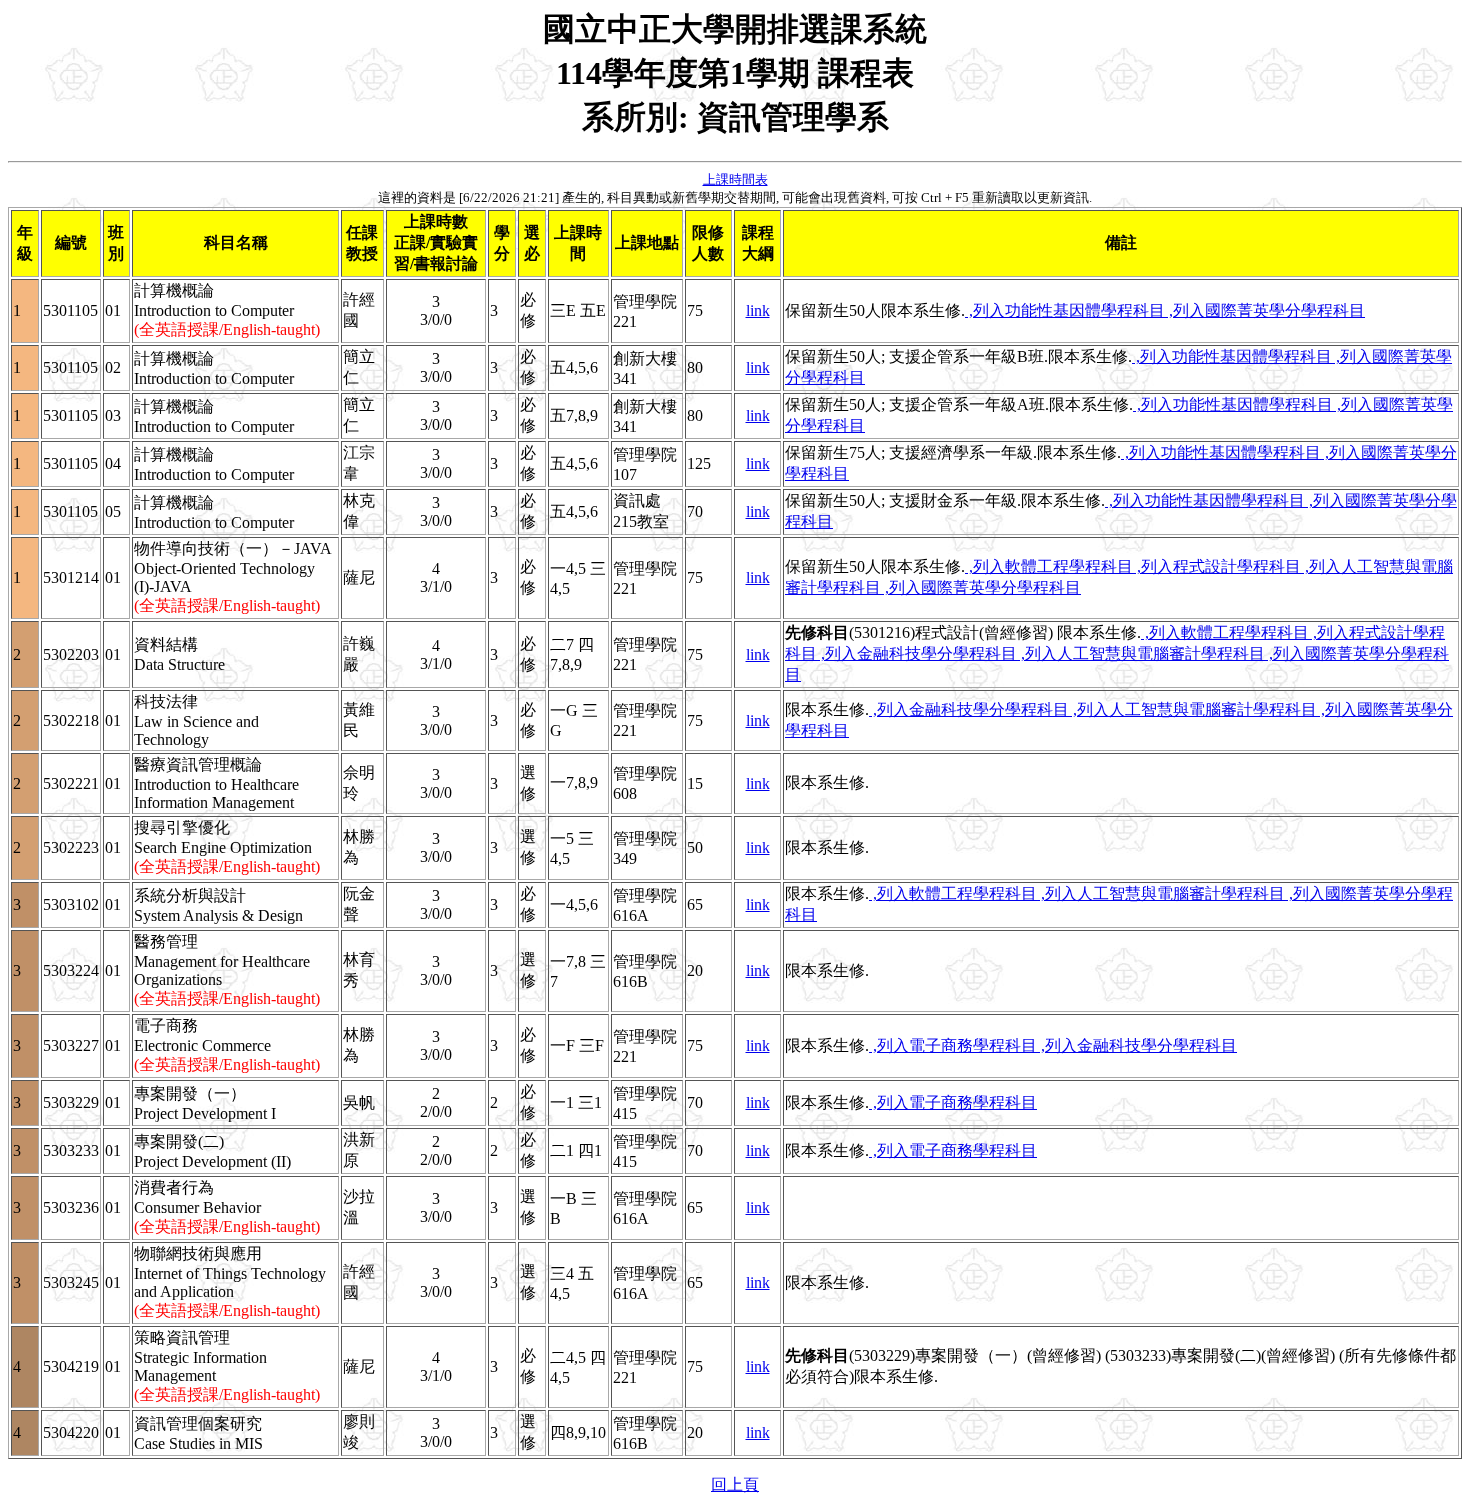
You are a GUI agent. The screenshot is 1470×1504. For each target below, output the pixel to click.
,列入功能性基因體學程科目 (1065, 310)
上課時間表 (735, 179)
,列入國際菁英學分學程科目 (1265, 310)
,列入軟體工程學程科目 (1049, 566)
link (758, 310)
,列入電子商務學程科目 (953, 1045)
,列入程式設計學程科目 (1217, 566)
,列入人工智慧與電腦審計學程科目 (1141, 653)
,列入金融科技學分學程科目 (917, 653)
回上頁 (735, 1484)
